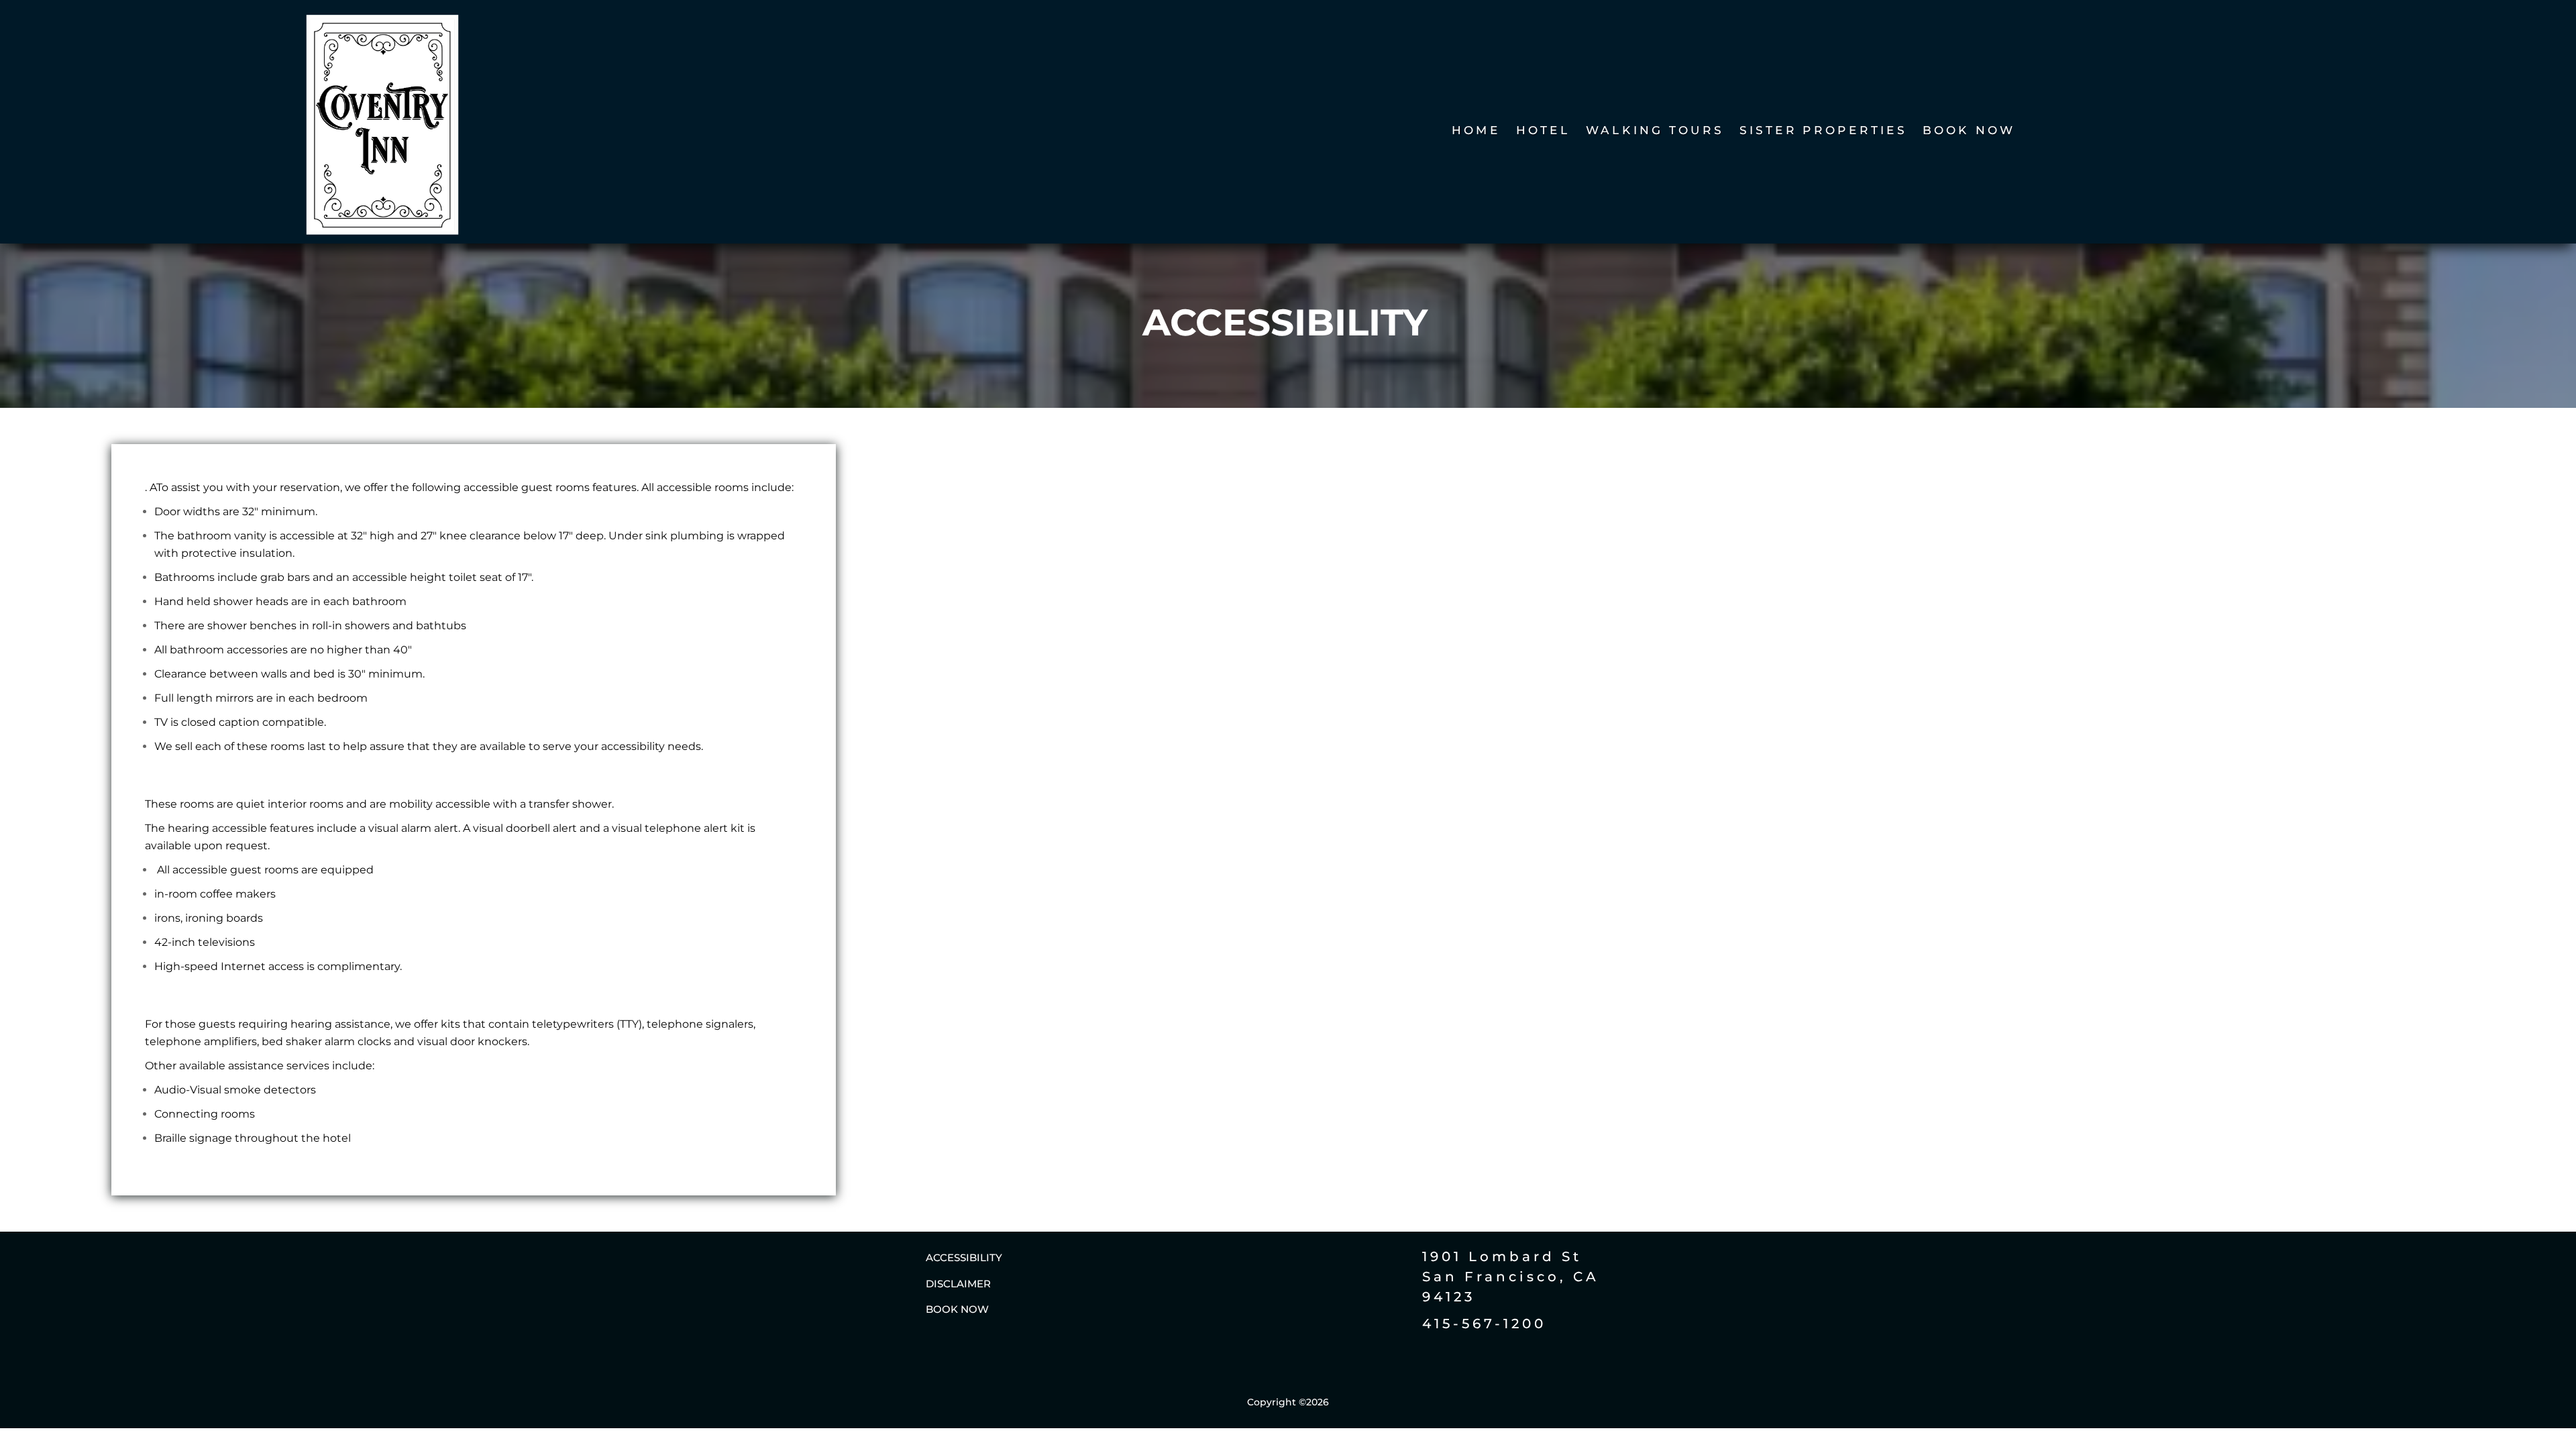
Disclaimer (958, 1284)
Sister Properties (1823, 132)
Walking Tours (1655, 132)
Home (1477, 132)
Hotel (1543, 132)
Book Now (1970, 132)
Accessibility (964, 1257)
